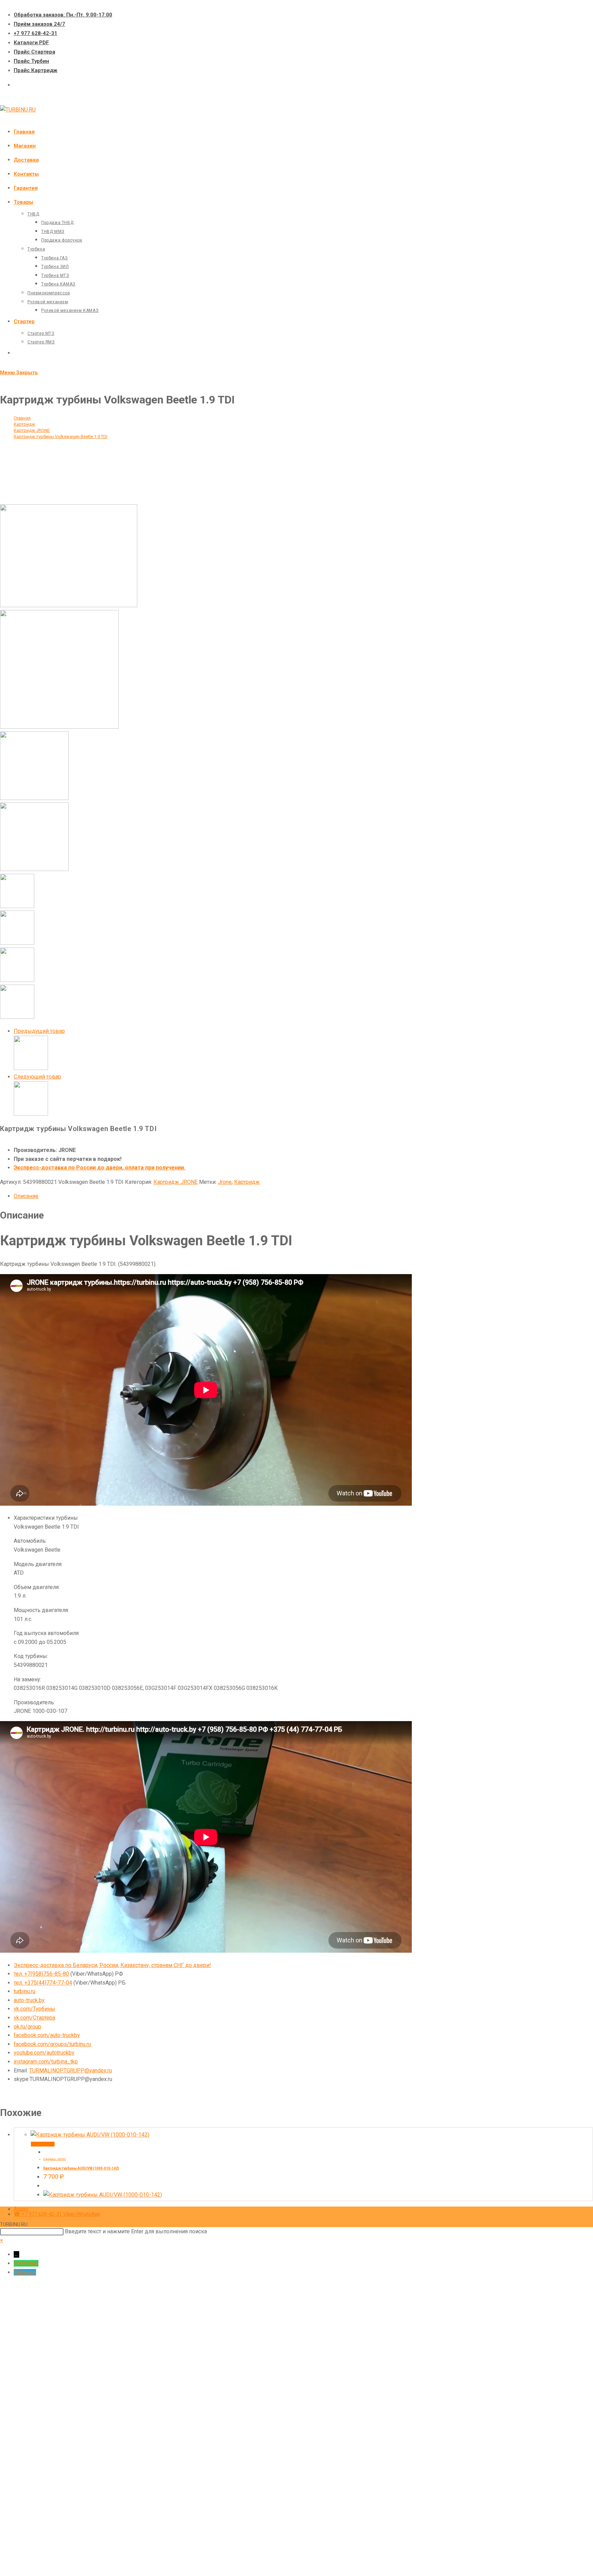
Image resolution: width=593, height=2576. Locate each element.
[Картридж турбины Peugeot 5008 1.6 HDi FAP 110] (31, 1114)
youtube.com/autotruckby (44, 2053)
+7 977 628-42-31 (36, 33)
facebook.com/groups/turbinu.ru (52, 2044)
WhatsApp (26, 2263)
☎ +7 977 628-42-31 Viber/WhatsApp (57, 2214)
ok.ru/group (27, 2027)
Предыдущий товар (39, 1031)
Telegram (25, 2272)
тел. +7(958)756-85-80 (41, 1974)
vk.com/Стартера (34, 2018)
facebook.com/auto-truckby (47, 2035)
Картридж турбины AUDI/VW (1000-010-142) (81, 2168)
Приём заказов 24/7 (39, 24)
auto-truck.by (29, 2000)
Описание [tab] (26, 1196)
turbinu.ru (25, 1991)
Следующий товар (37, 1077)
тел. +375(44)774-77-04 (43, 1983)
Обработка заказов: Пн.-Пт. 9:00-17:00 (63, 15)
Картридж (247, 1182)
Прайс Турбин (31, 61)
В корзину (43, 2144)
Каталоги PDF (31, 43)
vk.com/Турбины (34, 2009)
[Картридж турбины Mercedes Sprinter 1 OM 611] (31, 1068)
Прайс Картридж (36, 70)
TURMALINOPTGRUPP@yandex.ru (71, 2071)
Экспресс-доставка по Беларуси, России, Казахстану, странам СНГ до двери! (112, 1965)
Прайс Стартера (34, 52)
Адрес (21, 2209)
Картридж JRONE (176, 1182)
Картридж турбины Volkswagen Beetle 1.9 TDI (61, 437)
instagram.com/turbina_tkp (46, 2062)
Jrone (225, 1182)
